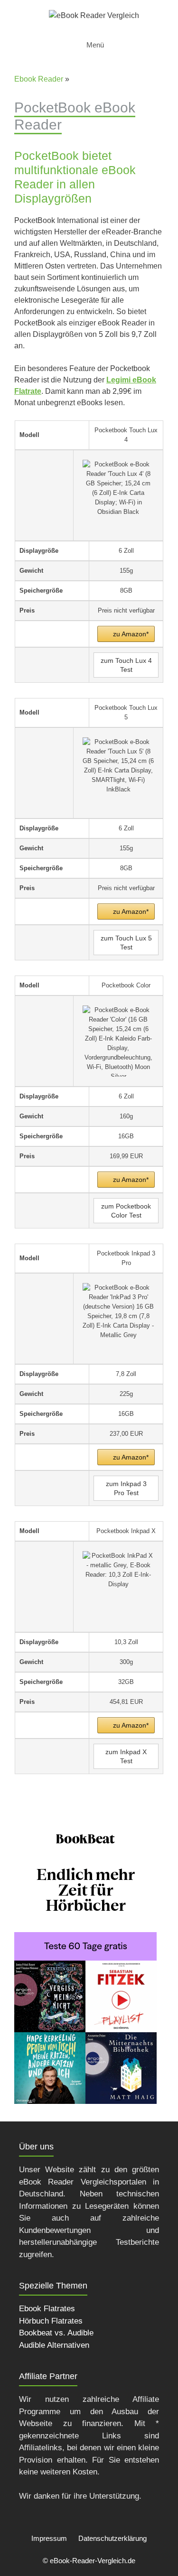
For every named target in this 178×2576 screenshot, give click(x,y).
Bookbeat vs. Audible (56, 2333)
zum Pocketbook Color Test (126, 1211)
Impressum (49, 2538)
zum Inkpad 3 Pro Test (126, 1488)
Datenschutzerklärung (112, 2538)
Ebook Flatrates (47, 2309)
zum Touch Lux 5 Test (126, 943)
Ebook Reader (39, 79)
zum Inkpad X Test (126, 1756)
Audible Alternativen (54, 2345)
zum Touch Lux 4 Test (126, 665)
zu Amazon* (131, 634)
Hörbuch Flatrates (51, 2321)
